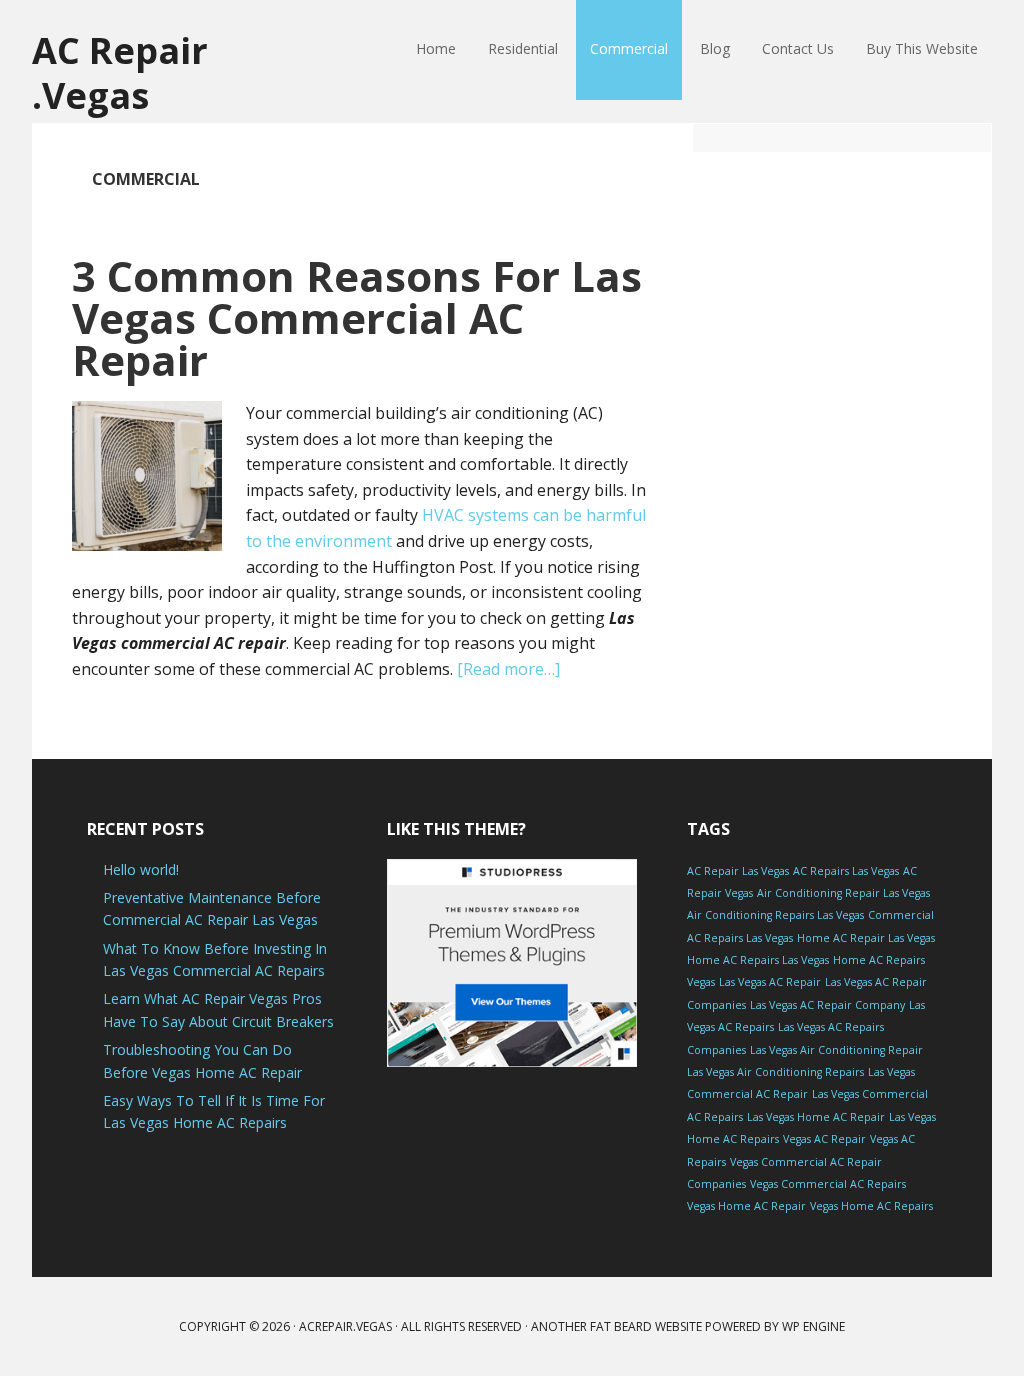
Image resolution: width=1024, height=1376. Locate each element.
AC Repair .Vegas (120, 72)
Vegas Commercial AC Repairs (828, 1184)
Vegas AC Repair (824, 1139)
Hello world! (141, 869)
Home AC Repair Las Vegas (866, 938)
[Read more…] (508, 669)
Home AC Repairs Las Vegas (758, 960)
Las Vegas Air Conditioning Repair (836, 1050)
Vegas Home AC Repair (746, 1206)
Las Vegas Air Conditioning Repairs (775, 1072)
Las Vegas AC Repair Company (827, 1005)
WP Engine (813, 1326)
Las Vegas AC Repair (770, 982)
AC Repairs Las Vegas (846, 871)
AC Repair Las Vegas (738, 871)
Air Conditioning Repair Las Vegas (843, 893)
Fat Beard (621, 1326)
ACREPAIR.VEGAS (345, 1326)
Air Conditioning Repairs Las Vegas (775, 915)
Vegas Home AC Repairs (871, 1206)
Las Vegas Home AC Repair (816, 1117)
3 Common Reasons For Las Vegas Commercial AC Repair (357, 317)
